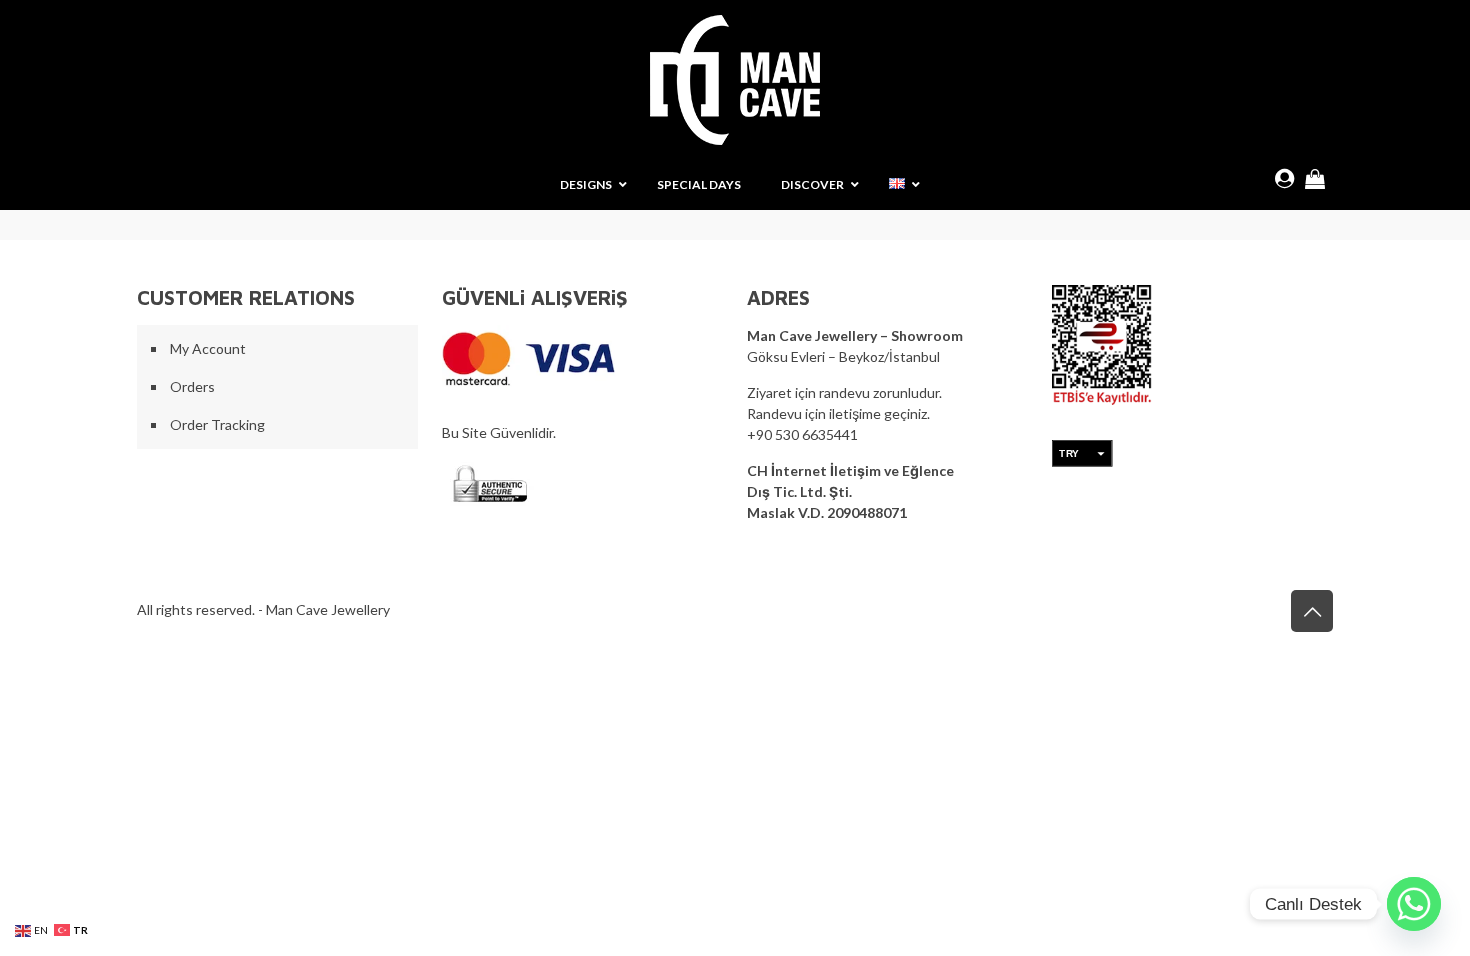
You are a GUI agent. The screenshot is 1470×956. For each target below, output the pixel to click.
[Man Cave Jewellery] (735, 80)
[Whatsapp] (1414, 904)
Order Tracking (217, 424)
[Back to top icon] (1312, 611)
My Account (208, 348)
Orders (192, 386)
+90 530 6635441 (802, 434)
